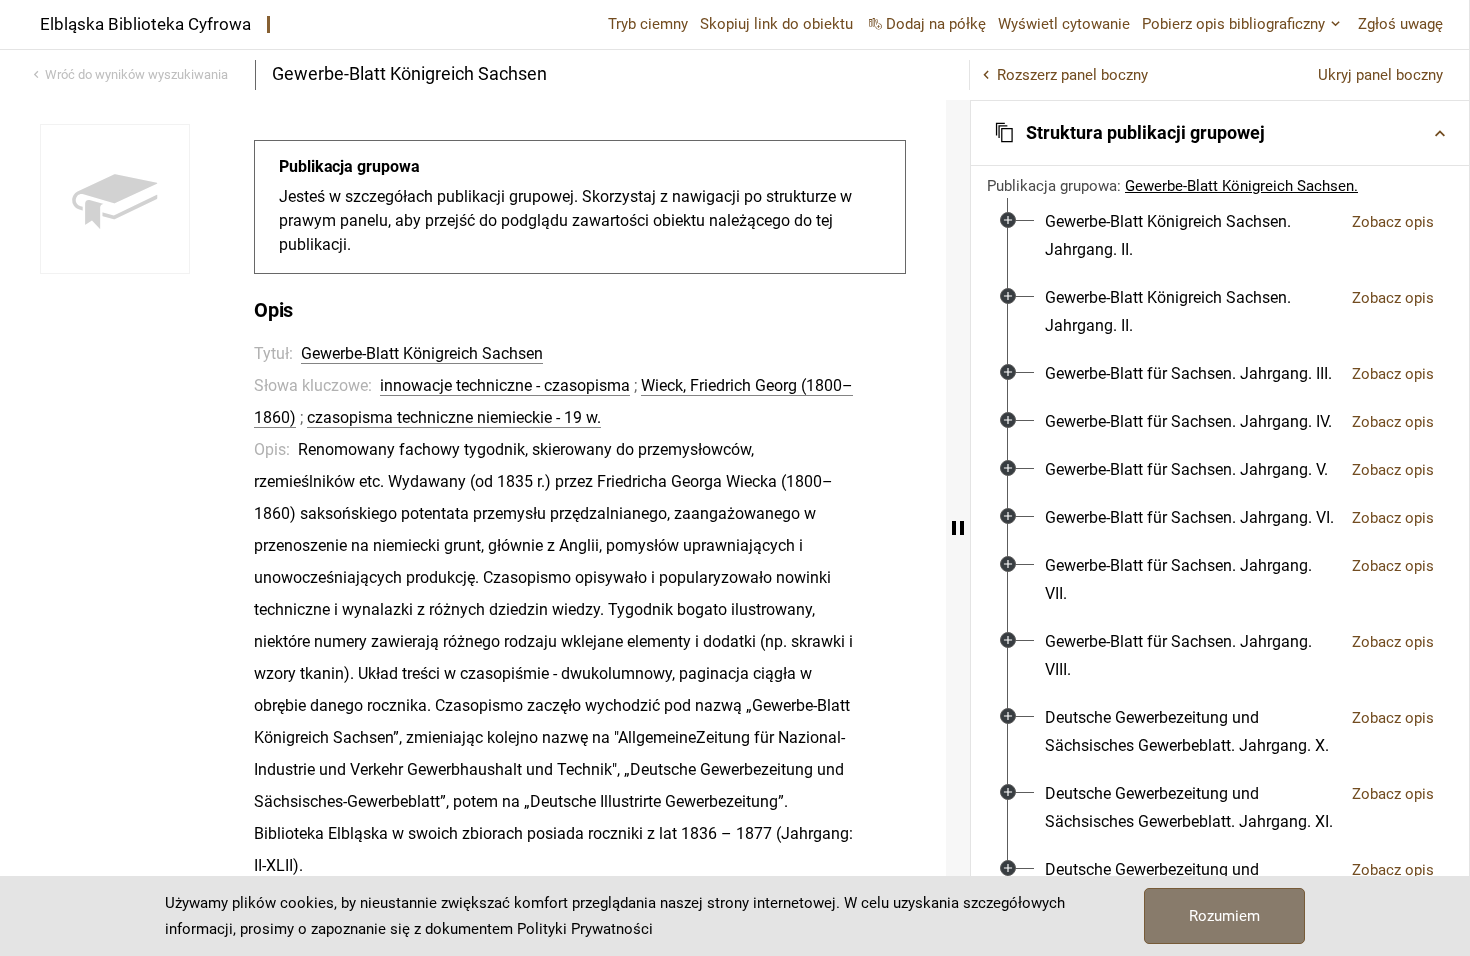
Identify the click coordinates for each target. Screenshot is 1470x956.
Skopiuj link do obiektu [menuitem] (776, 24)
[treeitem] (1220, 236)
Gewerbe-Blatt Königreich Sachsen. (1241, 186)
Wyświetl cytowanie (1064, 24)
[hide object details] (958, 528)
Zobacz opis (1393, 222)
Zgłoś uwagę (1400, 24)
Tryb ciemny (648, 24)
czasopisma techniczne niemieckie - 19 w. (454, 417)
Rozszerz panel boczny (1072, 75)
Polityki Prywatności (585, 929)
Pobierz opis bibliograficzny (1233, 24)
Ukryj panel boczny (1380, 75)
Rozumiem (1224, 916)
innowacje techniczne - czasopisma (505, 385)
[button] (1220, 133)
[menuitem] (1190, 236)
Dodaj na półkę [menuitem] (936, 24)
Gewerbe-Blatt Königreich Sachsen (422, 353)
